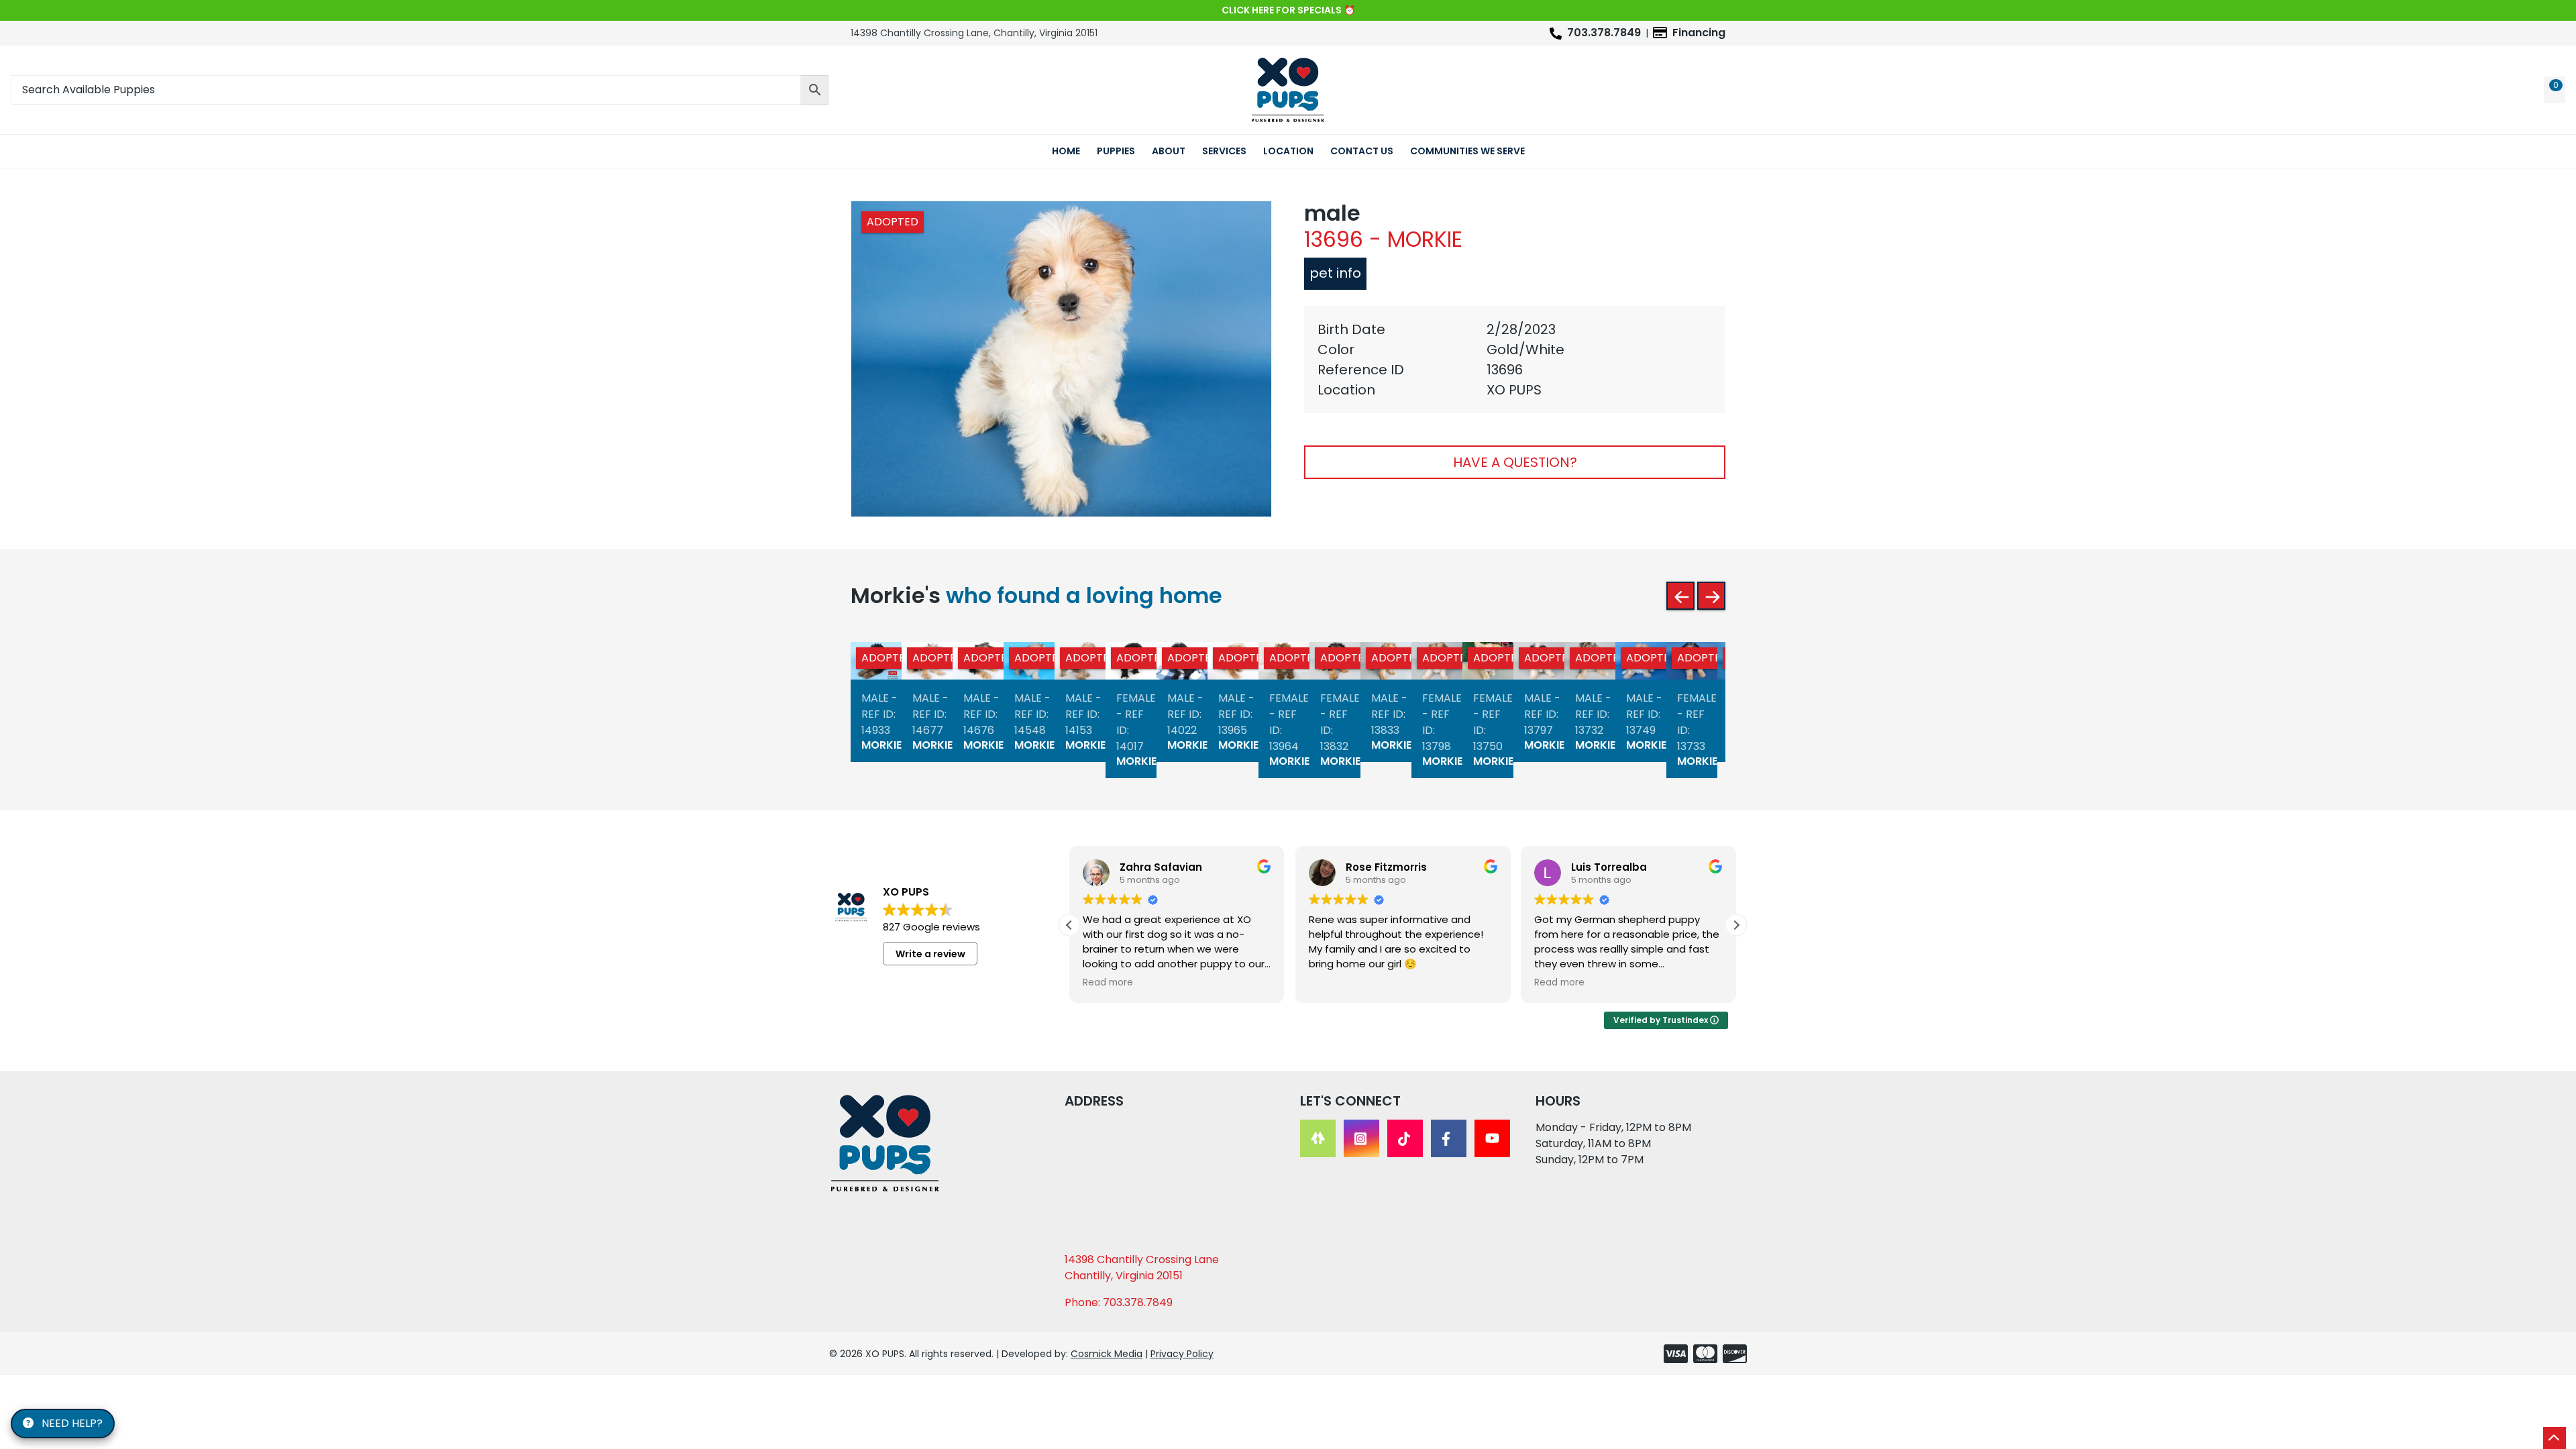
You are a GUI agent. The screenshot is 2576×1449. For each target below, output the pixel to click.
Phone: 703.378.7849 (1119, 1302)
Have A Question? (1515, 462)
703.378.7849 (1604, 33)
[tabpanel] (1515, 360)
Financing (1699, 33)
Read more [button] (1108, 983)
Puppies (1116, 151)
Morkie (881, 745)
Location (1288, 151)
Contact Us (1362, 151)
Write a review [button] (930, 954)
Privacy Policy (1182, 1354)
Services (1224, 151)
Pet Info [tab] (1335, 273)
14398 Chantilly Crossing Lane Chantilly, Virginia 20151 (1142, 1268)
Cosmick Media (1107, 1354)
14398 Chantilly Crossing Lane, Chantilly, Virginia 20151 (974, 33)
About (1169, 151)
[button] (1736, 925)
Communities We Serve (1467, 151)
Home (1066, 151)
